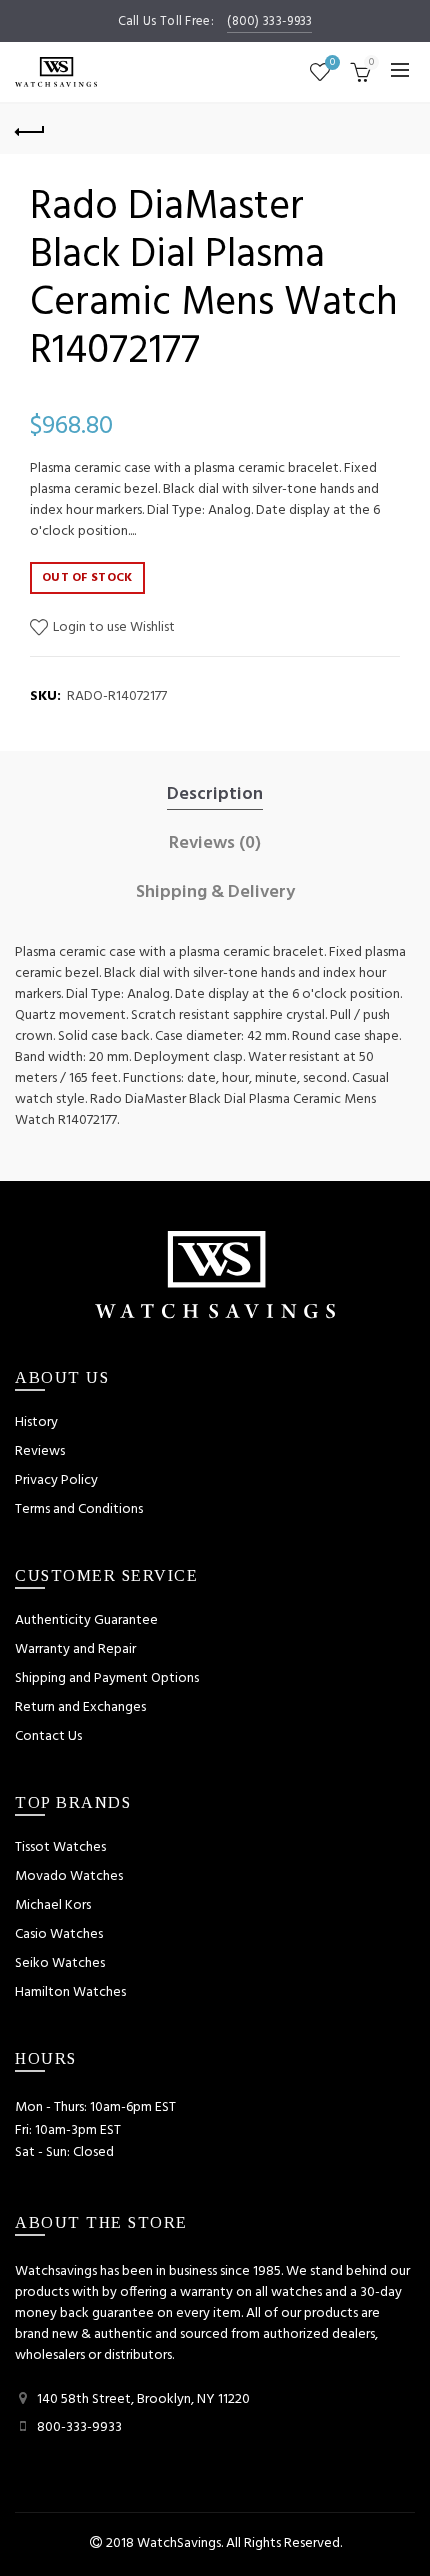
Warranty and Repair (75, 1649)
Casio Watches (59, 1934)
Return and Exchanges (80, 1707)
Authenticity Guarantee (86, 1620)
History (36, 1422)
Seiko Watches (60, 1963)
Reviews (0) (215, 844)
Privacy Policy (56, 1480)
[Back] (30, 129)
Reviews (40, 1451)
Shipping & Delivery (215, 893)
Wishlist (332, 63)
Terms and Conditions (79, 1509)
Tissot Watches (60, 1847)
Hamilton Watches (70, 1992)
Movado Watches (69, 1876)
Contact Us (48, 1736)
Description (215, 795)
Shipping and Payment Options (107, 1678)
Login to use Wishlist (112, 627)
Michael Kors (53, 1905)
